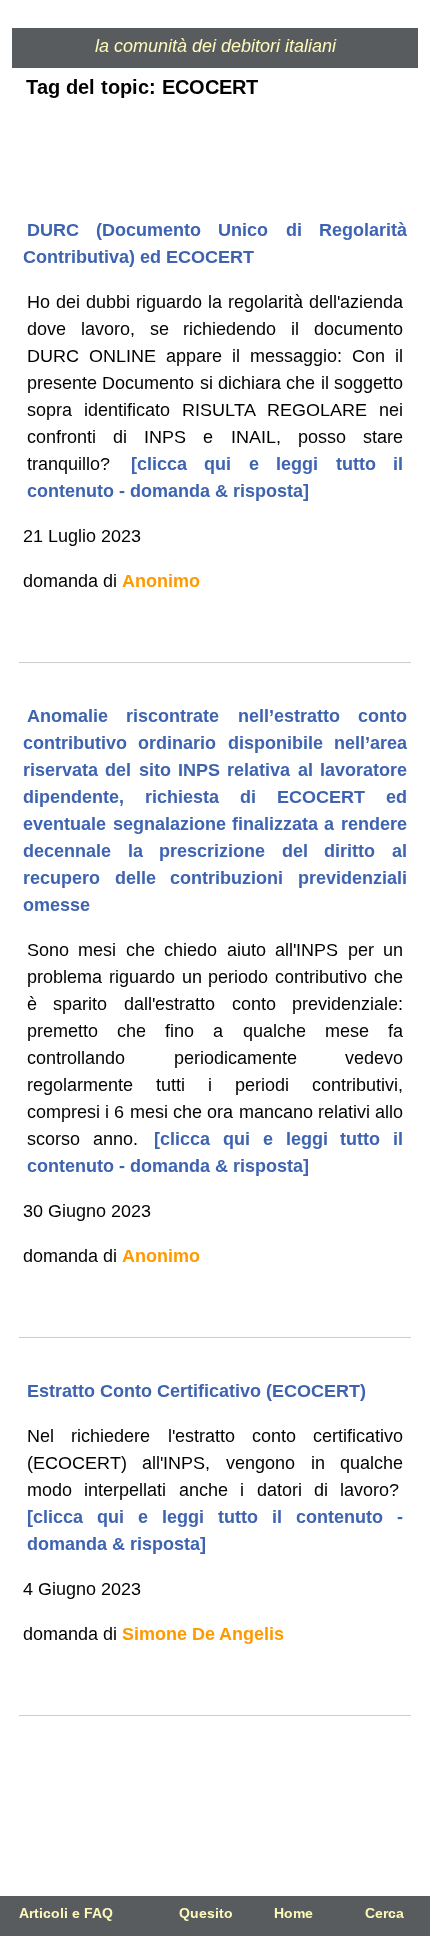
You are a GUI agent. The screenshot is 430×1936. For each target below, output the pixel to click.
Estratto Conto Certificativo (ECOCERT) (196, 1391)
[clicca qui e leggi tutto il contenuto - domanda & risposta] (215, 1530)
